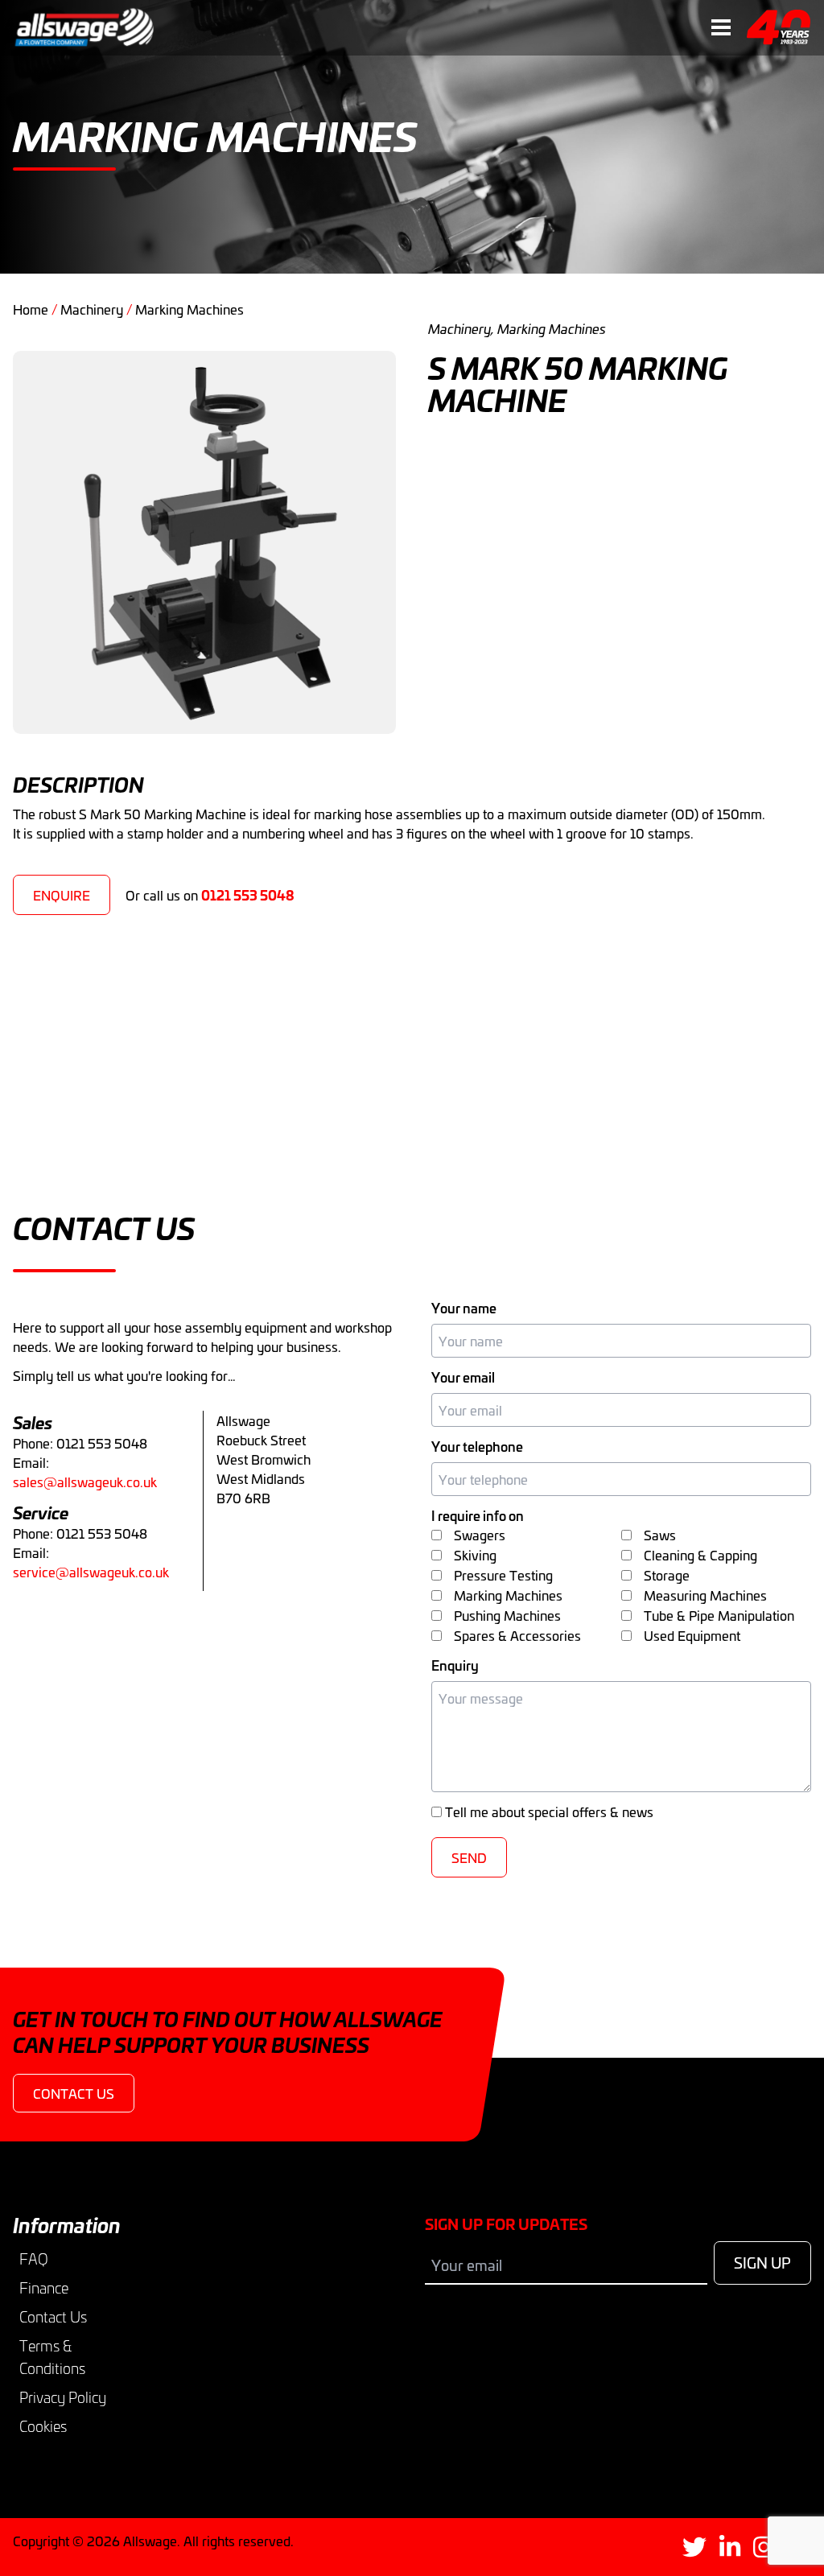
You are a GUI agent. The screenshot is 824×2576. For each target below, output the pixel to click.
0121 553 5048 (248, 894)
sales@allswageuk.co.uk (85, 1482)
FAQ (34, 2259)
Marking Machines (190, 309)
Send (469, 1857)
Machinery (92, 309)
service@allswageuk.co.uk (91, 1572)
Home (31, 309)
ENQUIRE (62, 895)
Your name (464, 1308)
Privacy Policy (63, 2397)
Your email (463, 1377)
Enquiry (455, 1665)
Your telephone (477, 1446)
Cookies (43, 2426)
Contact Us (53, 2317)
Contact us (74, 2093)
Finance (44, 2288)
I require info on (478, 1515)
